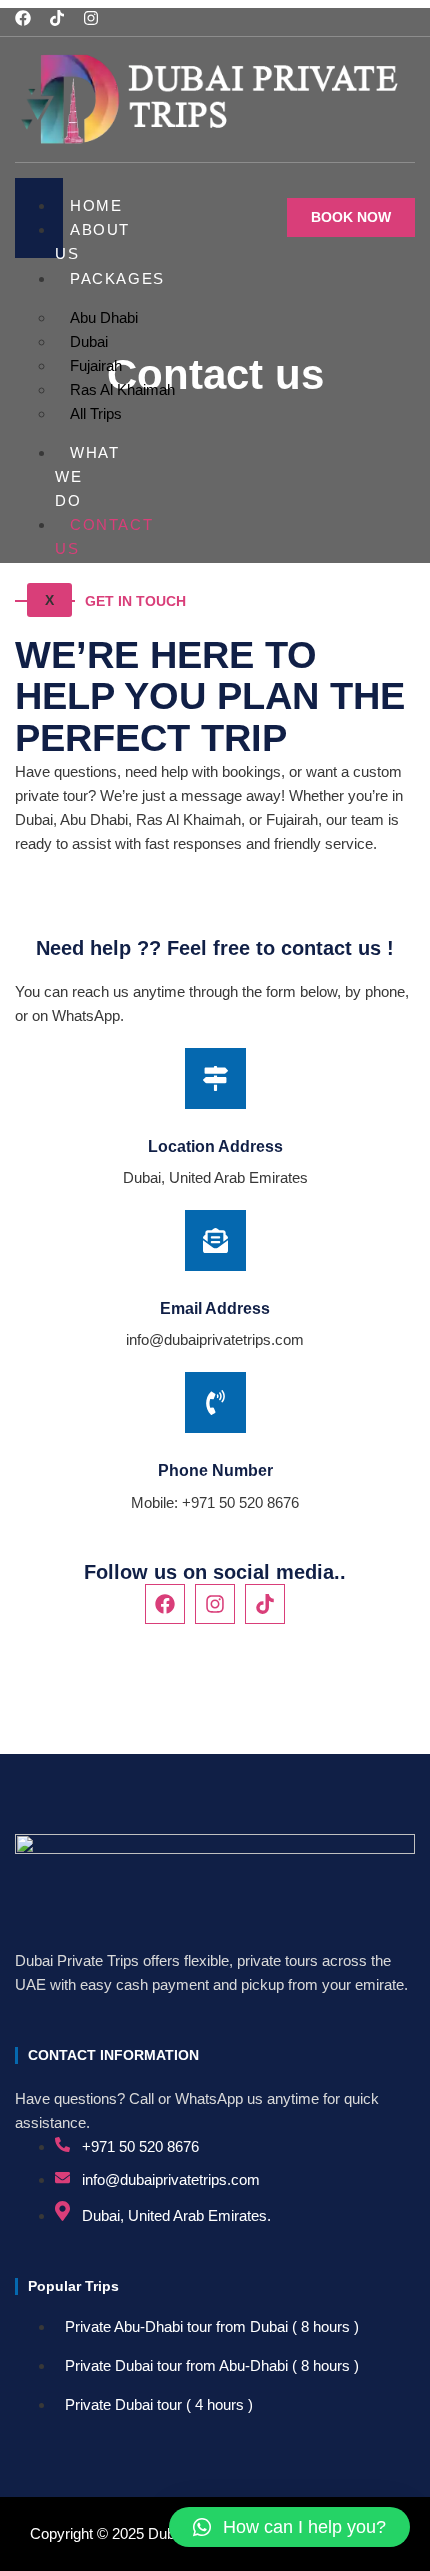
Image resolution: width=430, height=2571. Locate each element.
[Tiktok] (57, 18)
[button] (289, 2527)
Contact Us (104, 536)
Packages (117, 278)
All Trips (96, 413)
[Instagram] (91, 18)
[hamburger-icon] (40, 186)
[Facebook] (23, 18)
